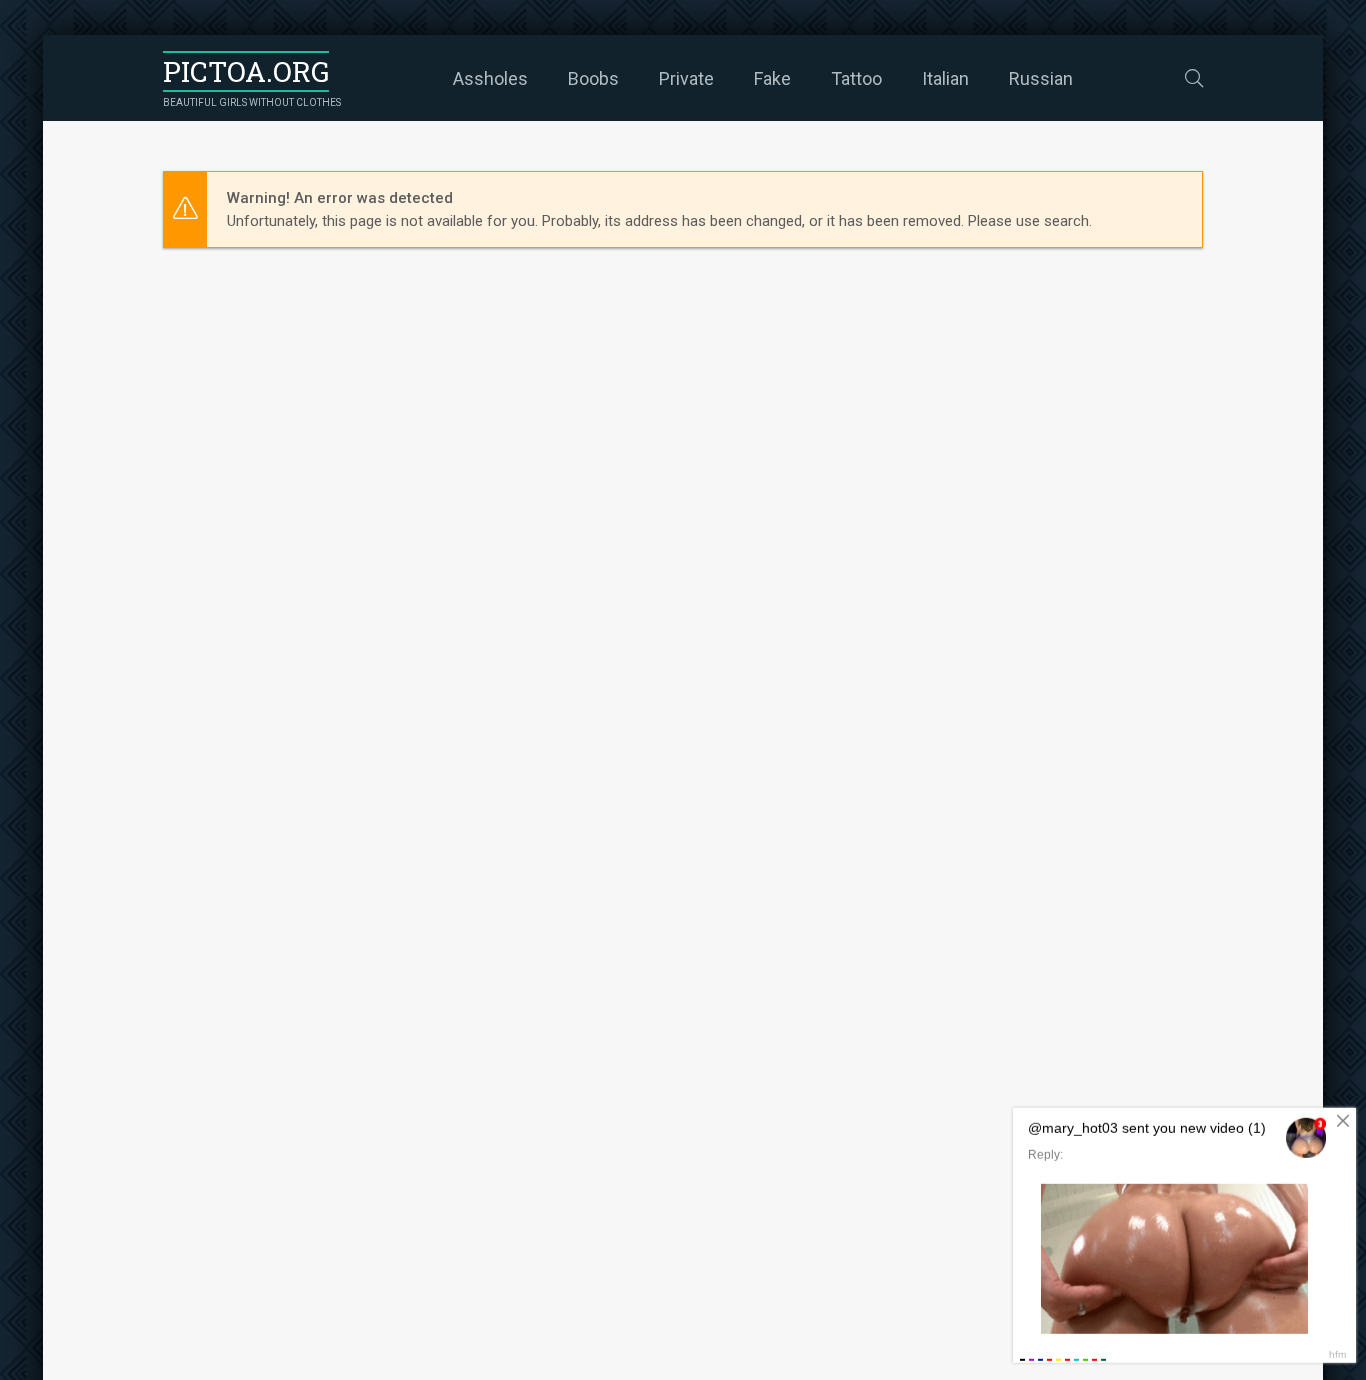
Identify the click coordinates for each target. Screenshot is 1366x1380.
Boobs (593, 78)
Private (686, 78)
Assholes (490, 78)
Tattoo (856, 78)
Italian (945, 78)
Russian (1041, 78)
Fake (772, 78)
